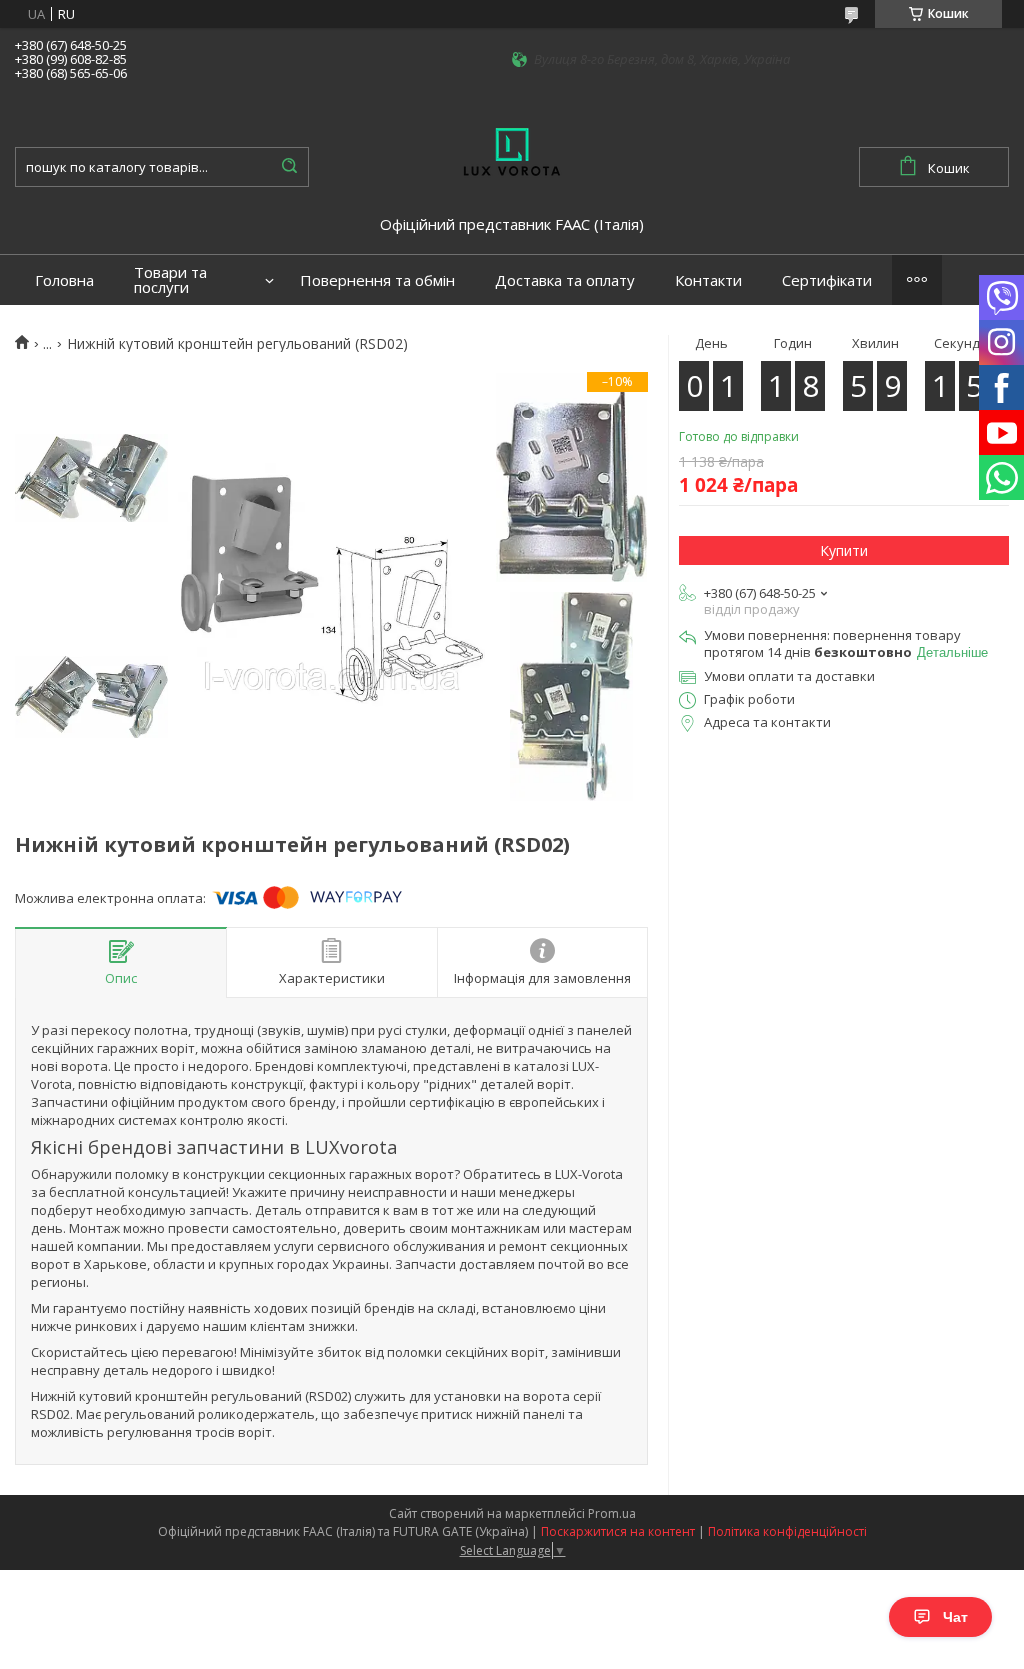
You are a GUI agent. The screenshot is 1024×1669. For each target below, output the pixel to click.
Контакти (708, 280)
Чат (955, 1617)
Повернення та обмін (377, 280)
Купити (844, 550)
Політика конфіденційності (787, 1531)
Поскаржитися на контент (618, 1531)
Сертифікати (827, 280)
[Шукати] (289, 167)
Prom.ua (612, 1513)
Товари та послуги (170, 280)
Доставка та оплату (565, 280)
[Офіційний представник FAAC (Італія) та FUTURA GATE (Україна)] (512, 150)
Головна (64, 280)
